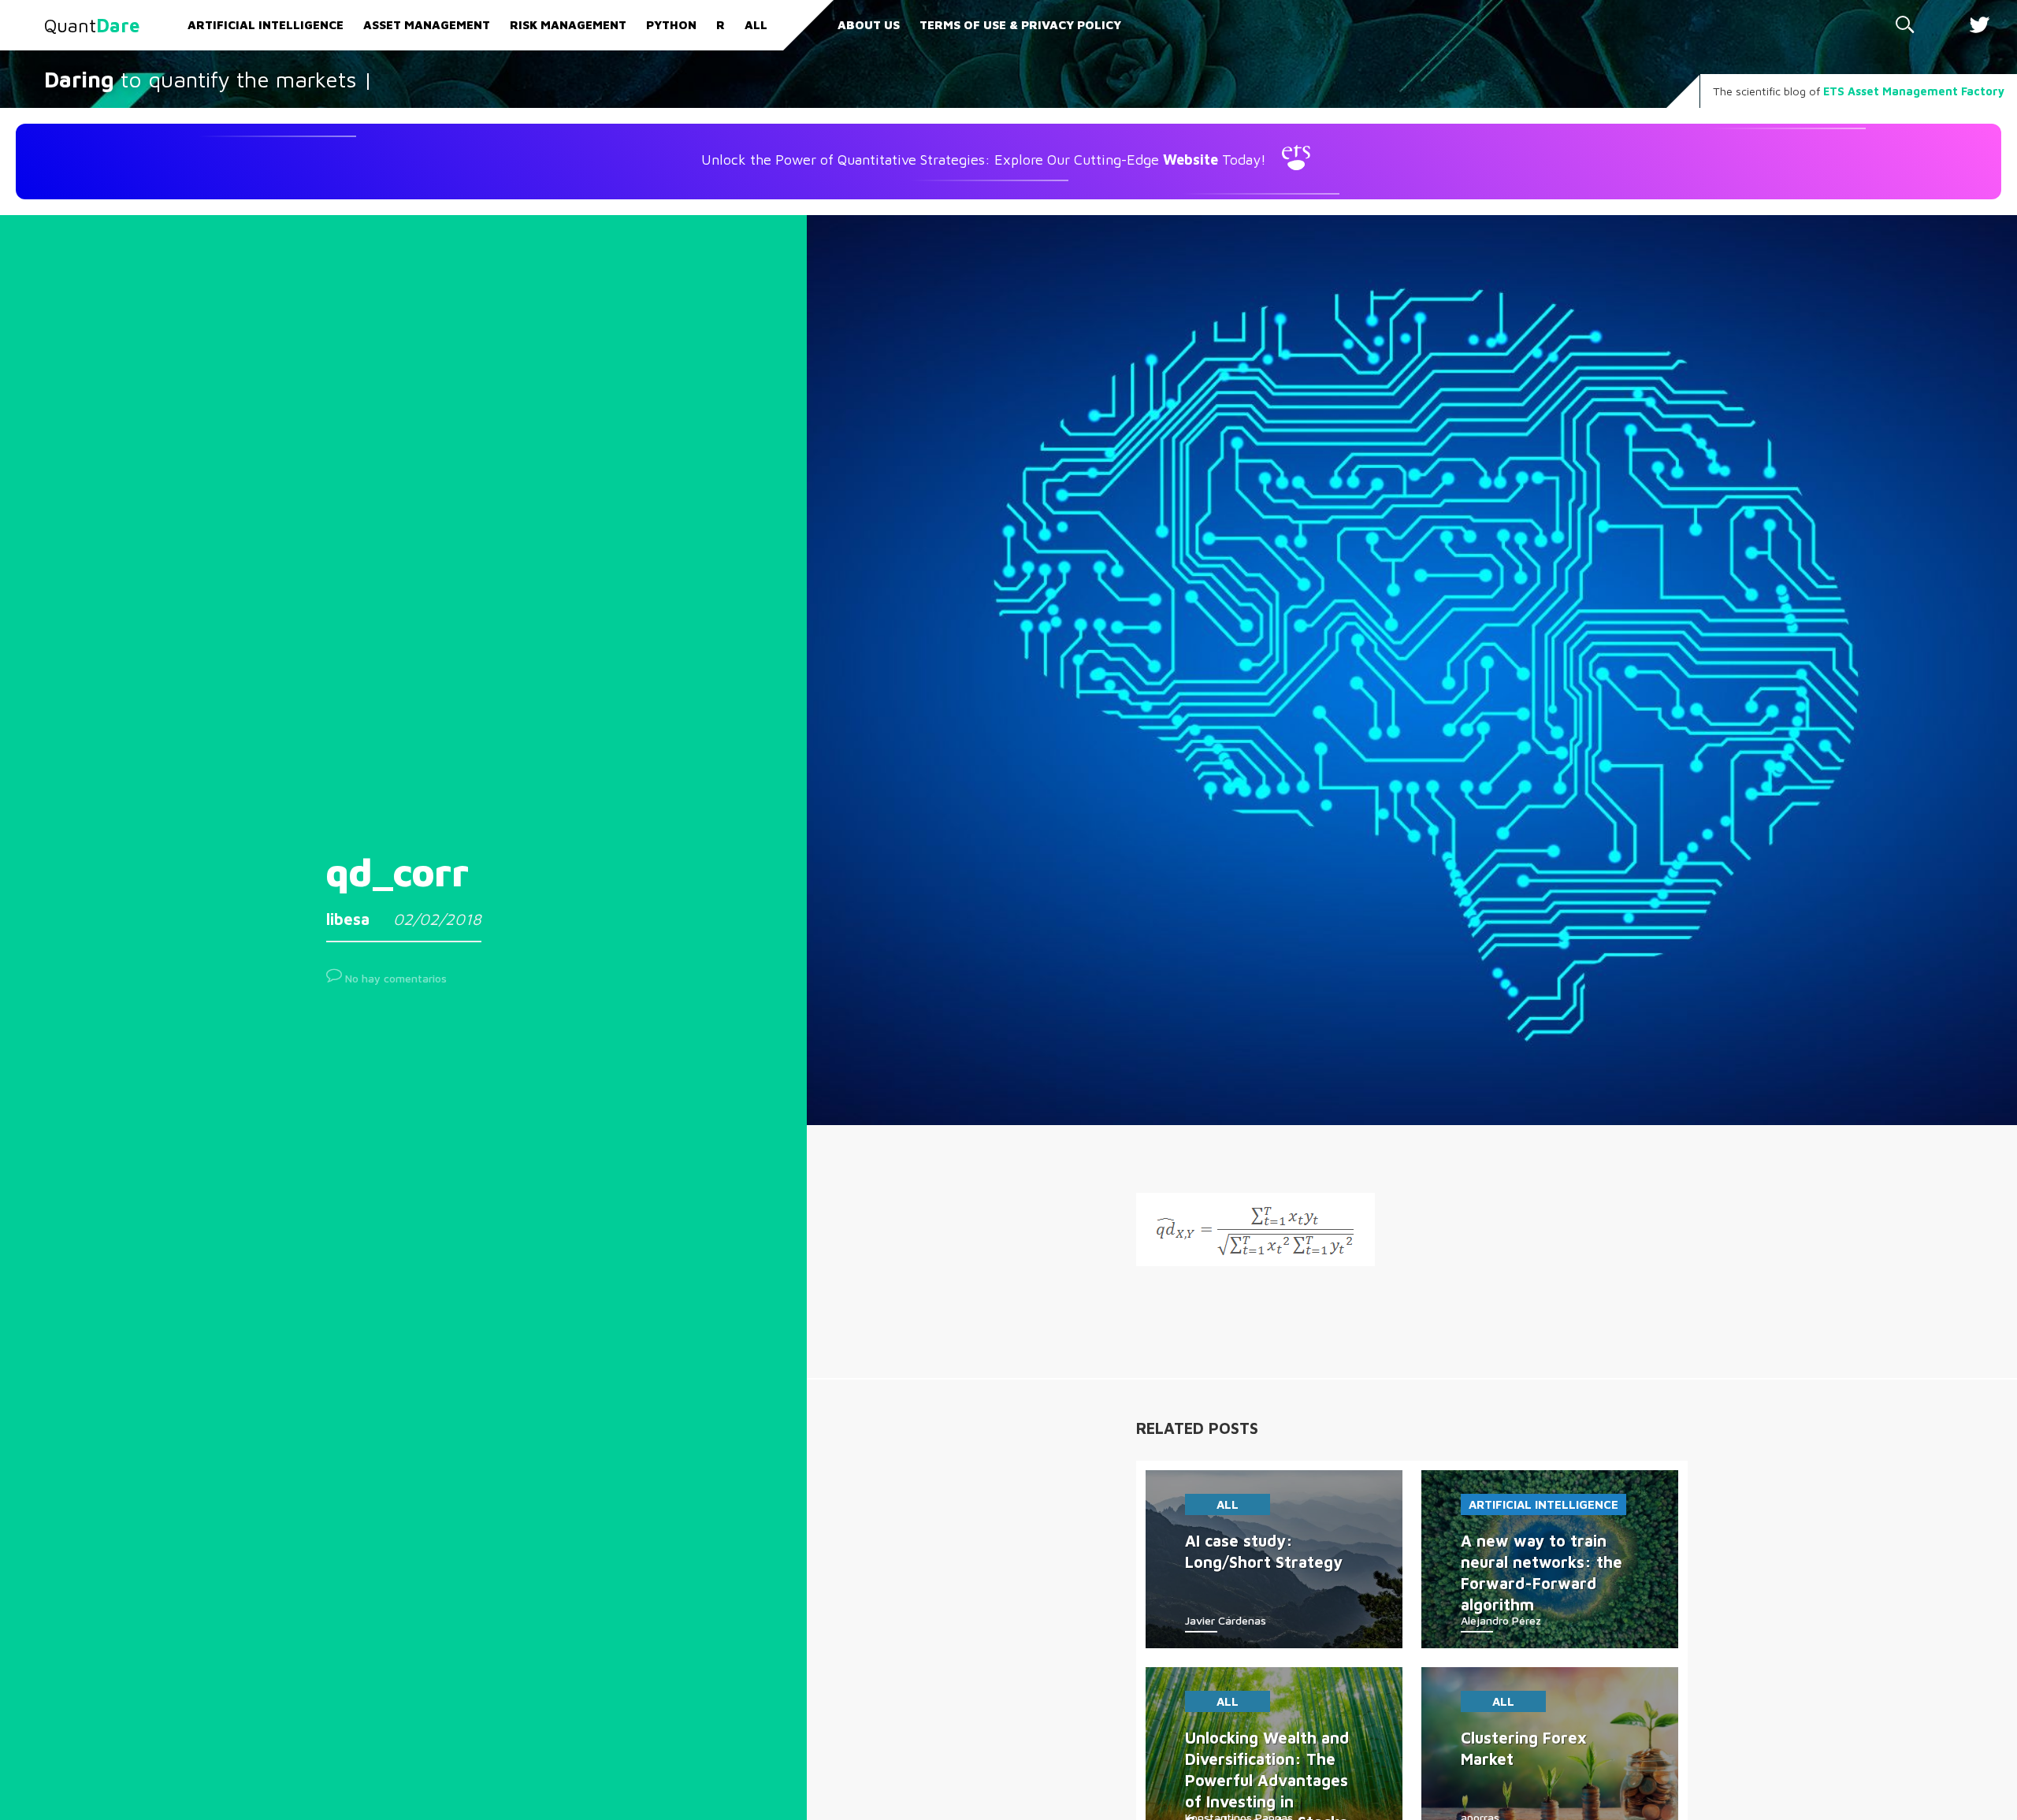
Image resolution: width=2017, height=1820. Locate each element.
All (756, 25)
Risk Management (568, 25)
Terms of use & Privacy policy (1020, 25)
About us (869, 25)
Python (671, 25)
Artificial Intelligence (266, 25)
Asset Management (427, 25)
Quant (92, 25)
